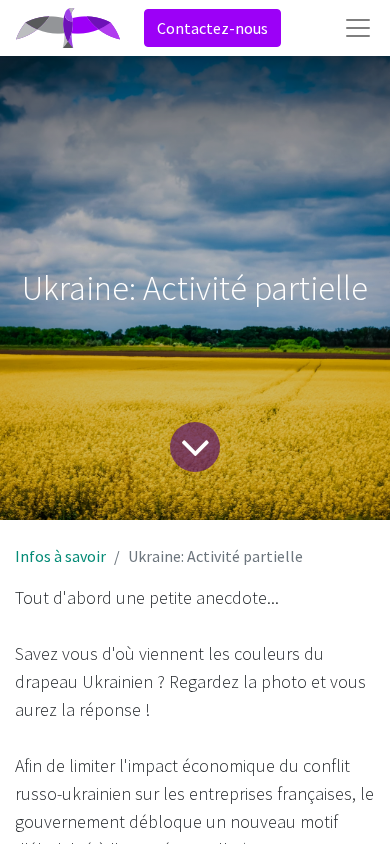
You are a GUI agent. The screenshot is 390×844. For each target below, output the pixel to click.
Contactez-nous (212, 28)
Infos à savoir (60, 556)
